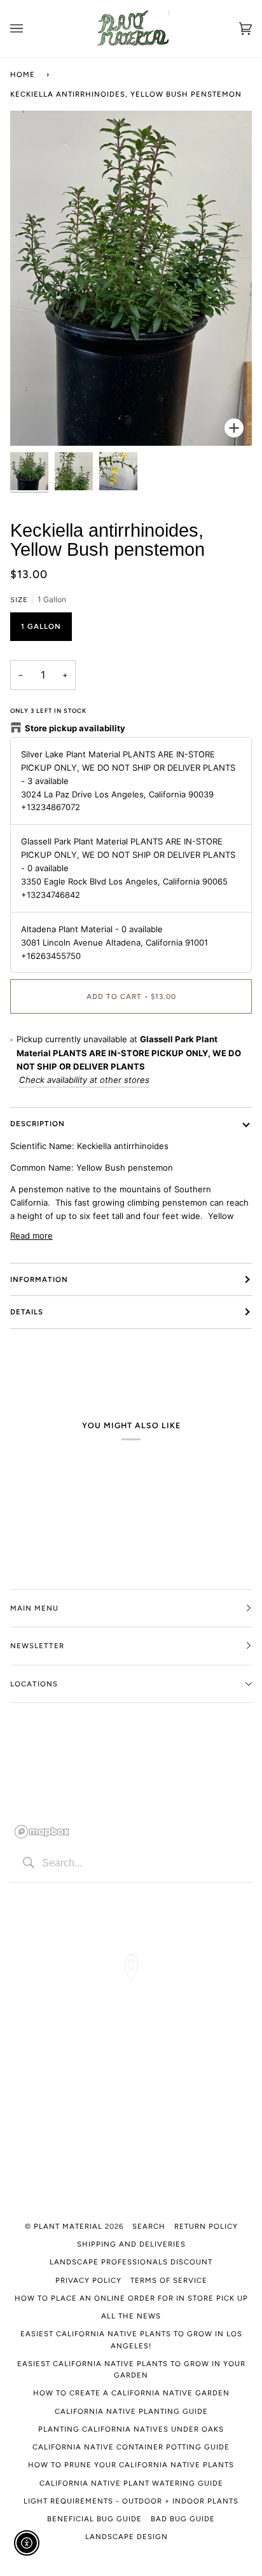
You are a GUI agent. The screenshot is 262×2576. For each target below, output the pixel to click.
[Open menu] (29, 29)
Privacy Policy (88, 2280)
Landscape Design (127, 2537)
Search (149, 2226)
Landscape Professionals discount (131, 2262)
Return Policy (206, 2226)
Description (38, 1124)
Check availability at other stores (84, 1080)
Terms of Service (169, 2280)
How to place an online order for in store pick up (131, 2298)
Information (39, 1279)
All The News (131, 2316)
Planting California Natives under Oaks (131, 2429)
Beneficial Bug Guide (94, 2519)
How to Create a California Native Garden (131, 2393)
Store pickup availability (75, 728)
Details (27, 1312)
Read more (31, 1236)
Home (23, 74)
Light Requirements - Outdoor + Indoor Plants (131, 2501)
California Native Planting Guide (131, 2411)
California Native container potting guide (131, 2447)
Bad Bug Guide (183, 2519)
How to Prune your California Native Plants (131, 2465)
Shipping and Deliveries (131, 2244)
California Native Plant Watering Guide (131, 2483)
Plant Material (68, 2226)
